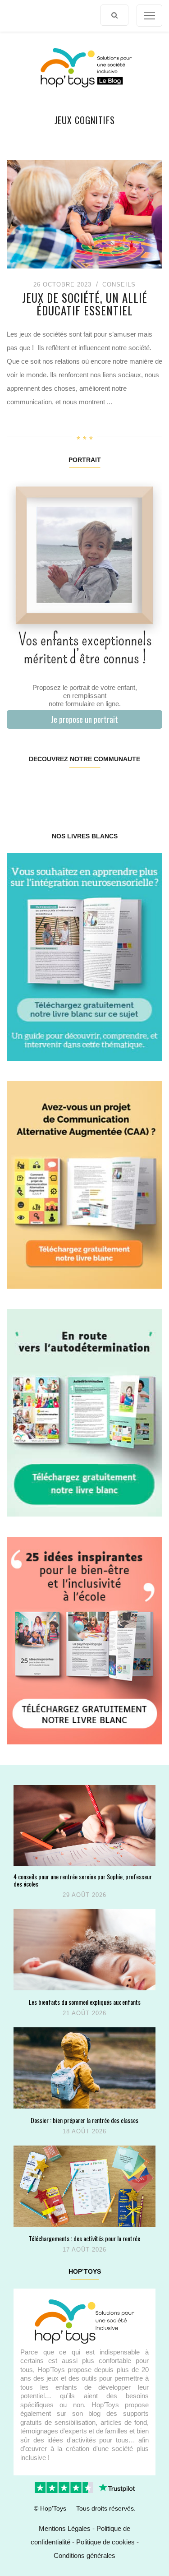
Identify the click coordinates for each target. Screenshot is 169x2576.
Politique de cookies (105, 2542)
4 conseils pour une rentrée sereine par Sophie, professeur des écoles (83, 1880)
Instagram (45, 788)
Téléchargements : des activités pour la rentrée (84, 2238)
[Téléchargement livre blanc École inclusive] (84, 1640)
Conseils (119, 284)
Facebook (20, 788)
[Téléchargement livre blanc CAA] (84, 1184)
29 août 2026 (84, 1895)
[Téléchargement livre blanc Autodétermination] (84, 1412)
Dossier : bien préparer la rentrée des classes (84, 2120)
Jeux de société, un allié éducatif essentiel (85, 304)
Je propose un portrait (84, 719)
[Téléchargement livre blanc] (84, 956)
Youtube (123, 788)
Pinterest (71, 788)
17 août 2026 (84, 2250)
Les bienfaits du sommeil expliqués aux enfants (85, 2002)
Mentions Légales (65, 2528)
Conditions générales (84, 2555)
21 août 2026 (84, 2013)
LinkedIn (97, 788)
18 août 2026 (84, 2131)
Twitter (148, 788)
